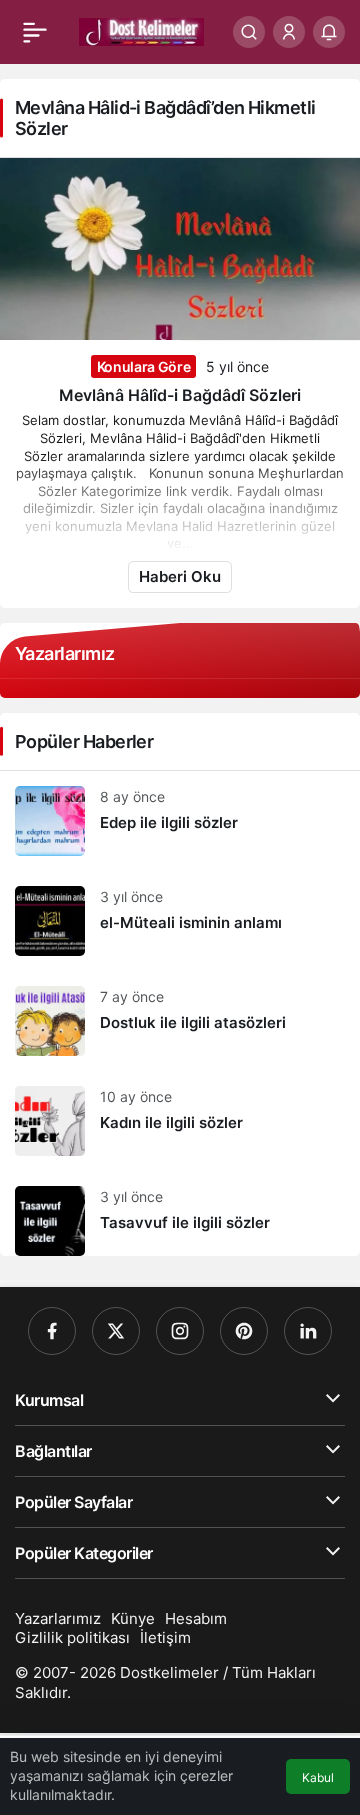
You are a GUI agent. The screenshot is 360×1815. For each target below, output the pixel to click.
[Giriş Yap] (289, 32)
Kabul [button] (318, 1777)
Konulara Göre (143, 366)
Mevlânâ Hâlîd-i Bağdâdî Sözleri (180, 395)
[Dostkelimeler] (141, 30)
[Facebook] (52, 1331)
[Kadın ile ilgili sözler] (180, 1121)
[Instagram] (180, 1331)
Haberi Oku (180, 576)
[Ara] (249, 32)
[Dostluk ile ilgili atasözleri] (180, 1021)
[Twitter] (116, 1331)
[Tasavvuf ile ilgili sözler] (180, 1213)
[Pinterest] (244, 1331)
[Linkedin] (308, 1331)
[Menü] (35, 32)
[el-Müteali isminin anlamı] (180, 921)
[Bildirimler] (329, 32)
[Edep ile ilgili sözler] (180, 821)
